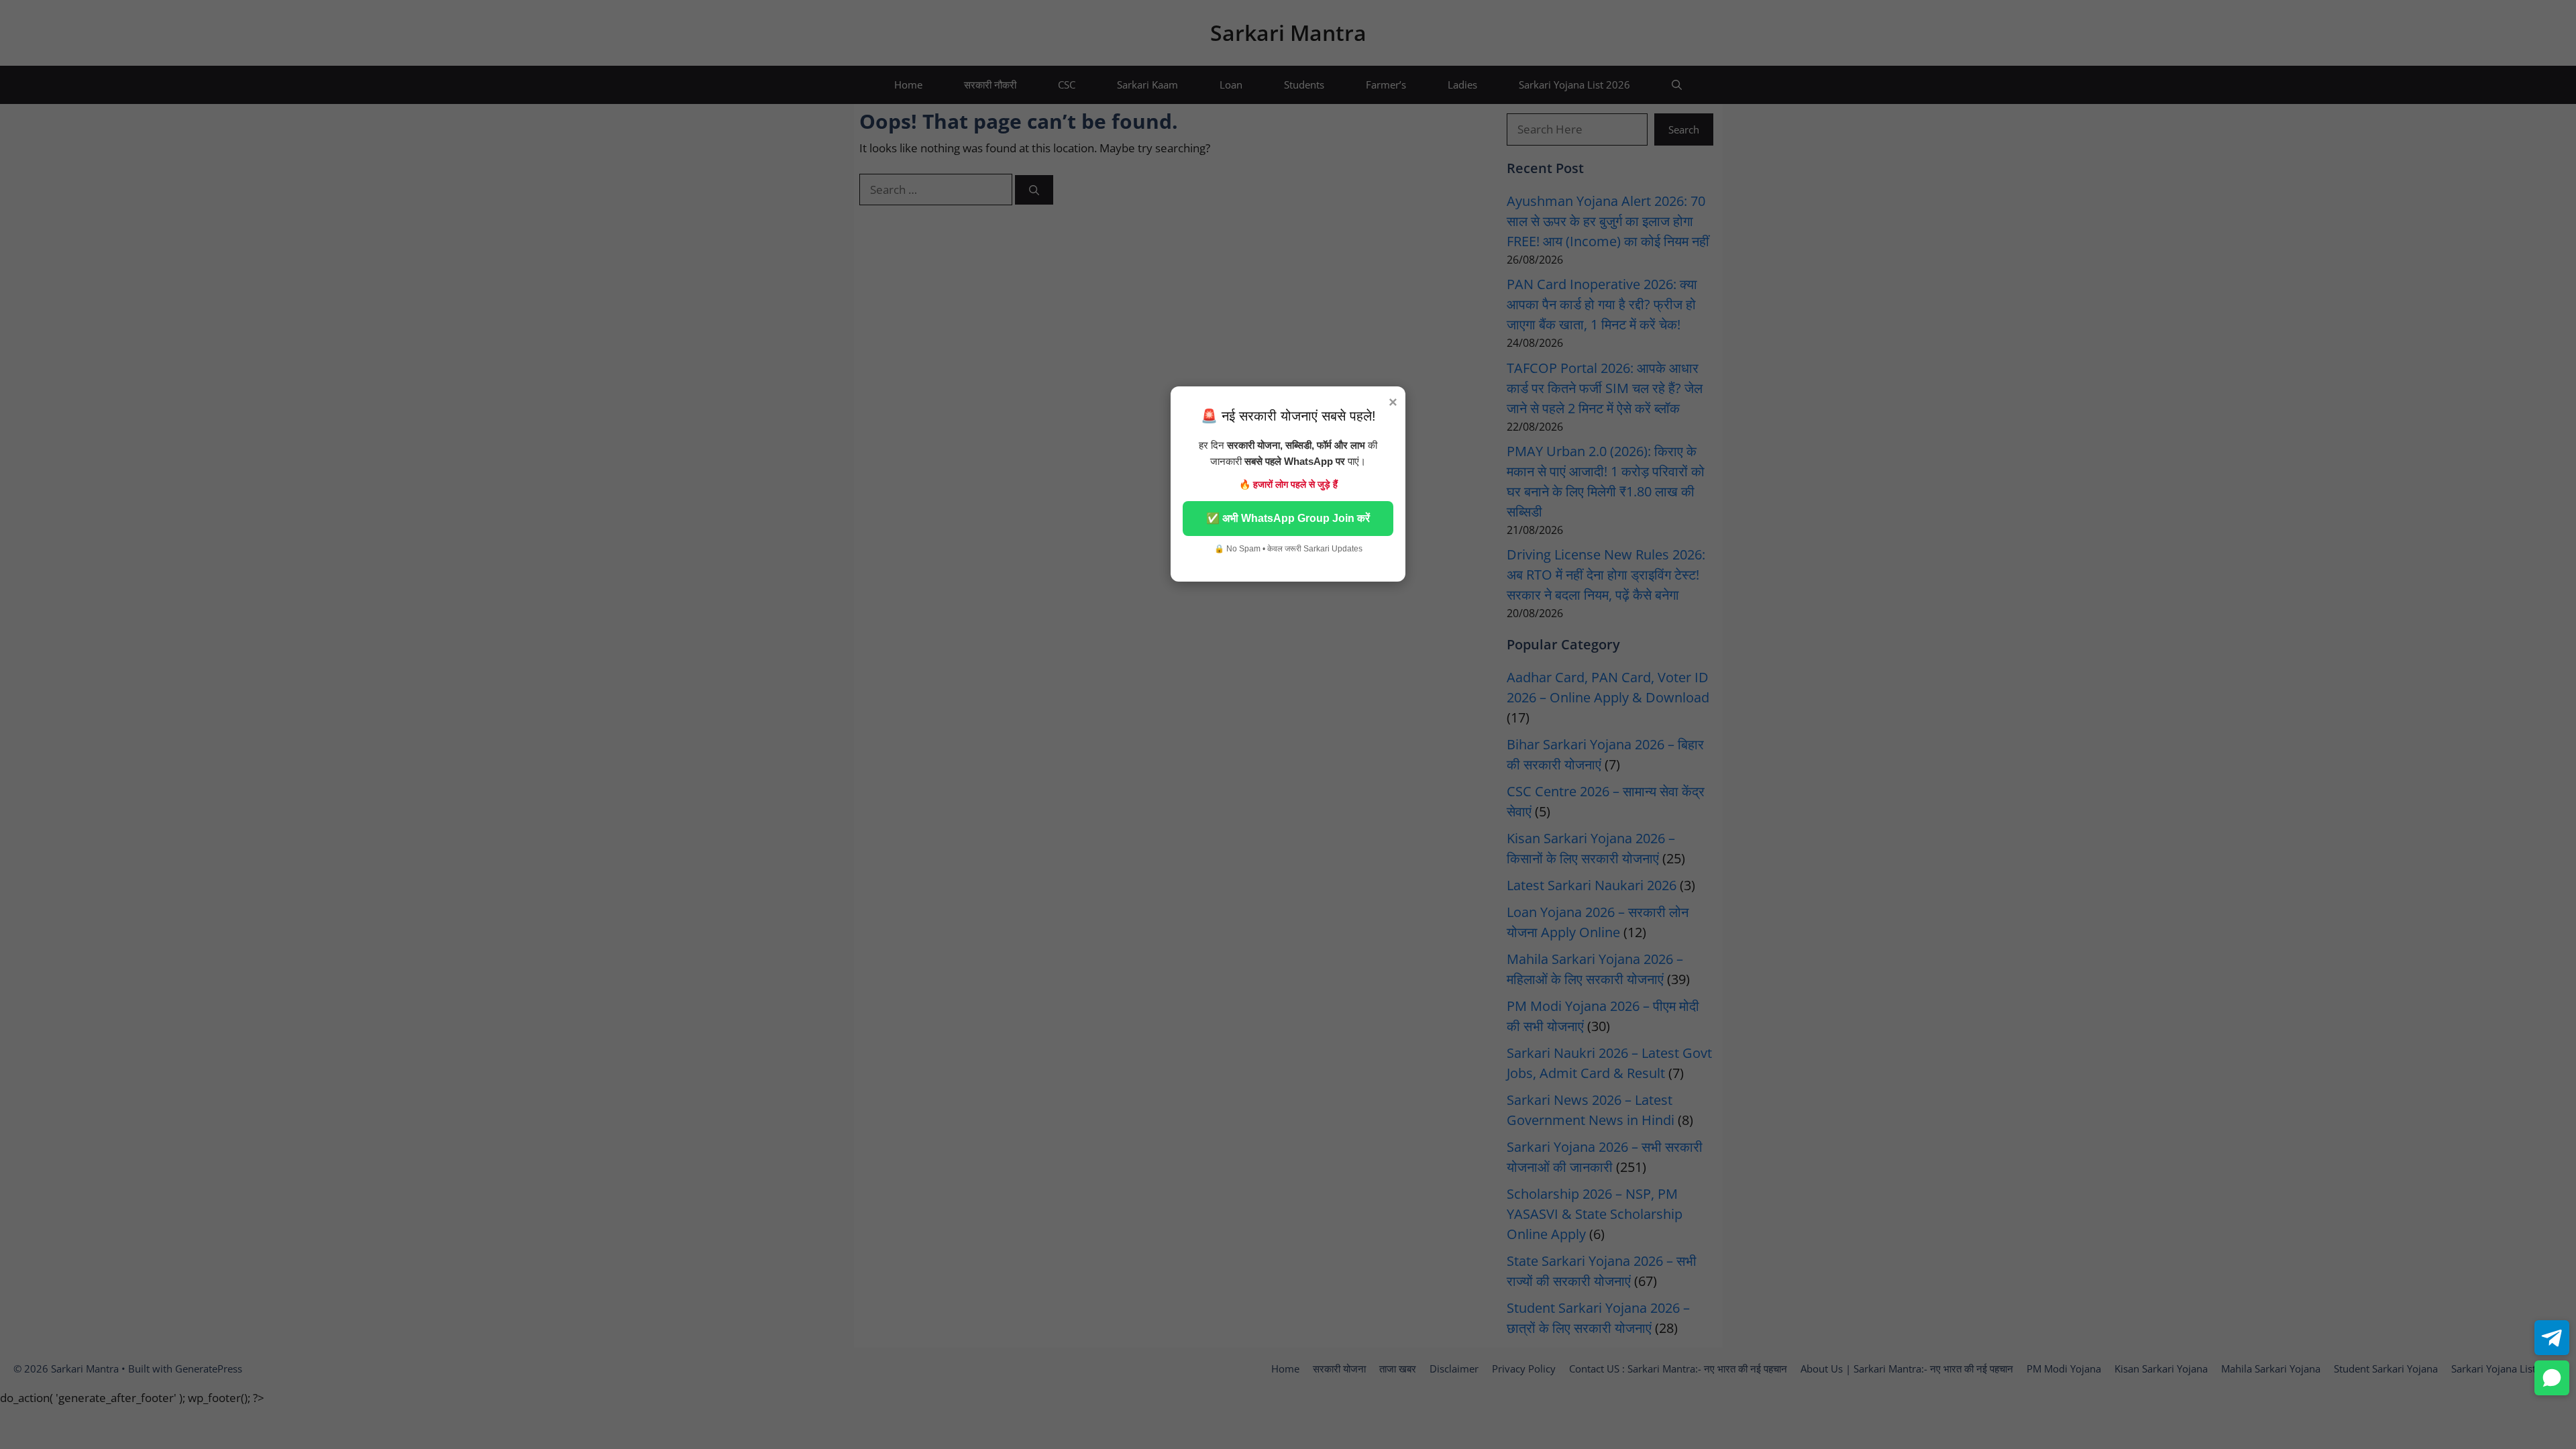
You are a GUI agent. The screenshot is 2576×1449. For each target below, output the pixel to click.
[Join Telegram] (2552, 1338)
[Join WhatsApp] (2552, 1378)
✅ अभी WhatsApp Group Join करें (1288, 518)
